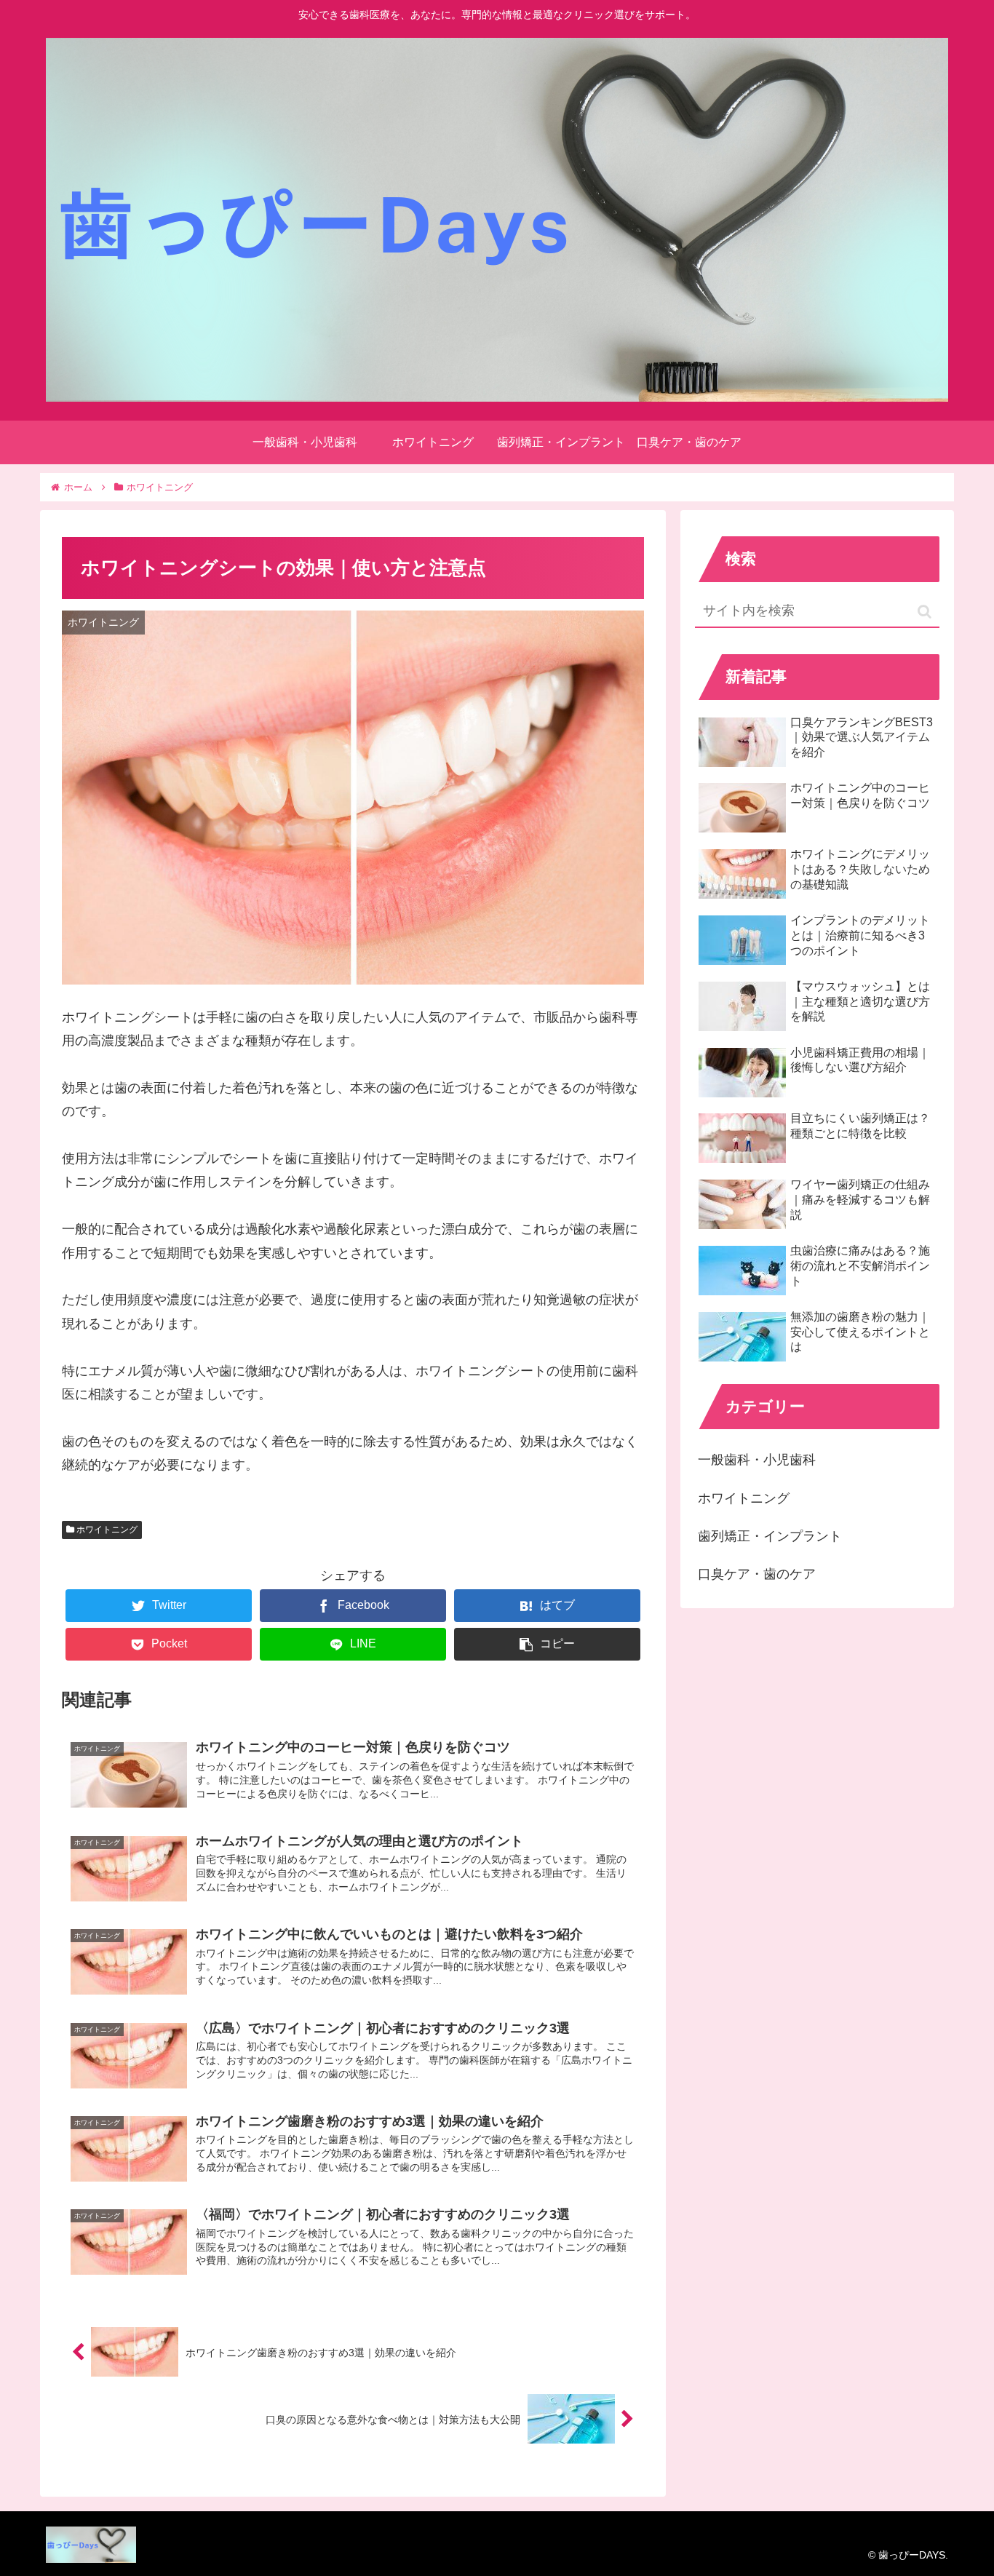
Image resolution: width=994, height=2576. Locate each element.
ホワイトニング (106, 1530)
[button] (925, 612)
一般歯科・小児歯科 (757, 1460)
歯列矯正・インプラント (770, 1536)
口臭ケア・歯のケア (757, 1574)
